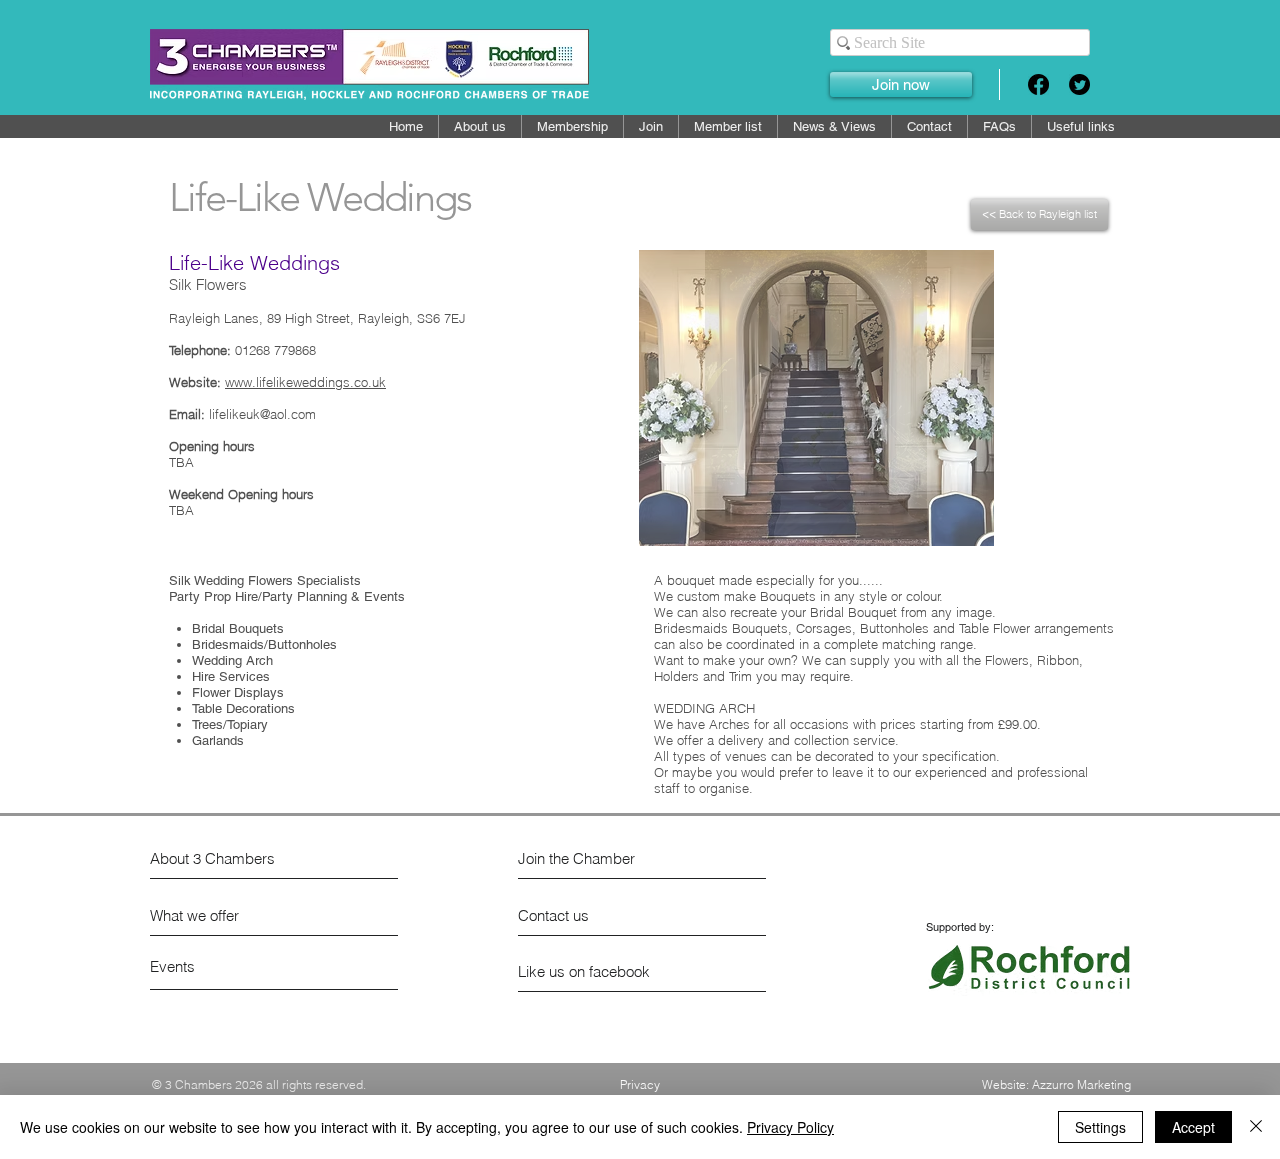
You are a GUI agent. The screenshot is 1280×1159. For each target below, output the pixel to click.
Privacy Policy (790, 1127)
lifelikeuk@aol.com (262, 414)
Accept (1193, 1127)
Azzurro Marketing (1081, 1084)
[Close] (1256, 1127)
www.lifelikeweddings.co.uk (305, 382)
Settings (1100, 1127)
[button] (728, 126)
